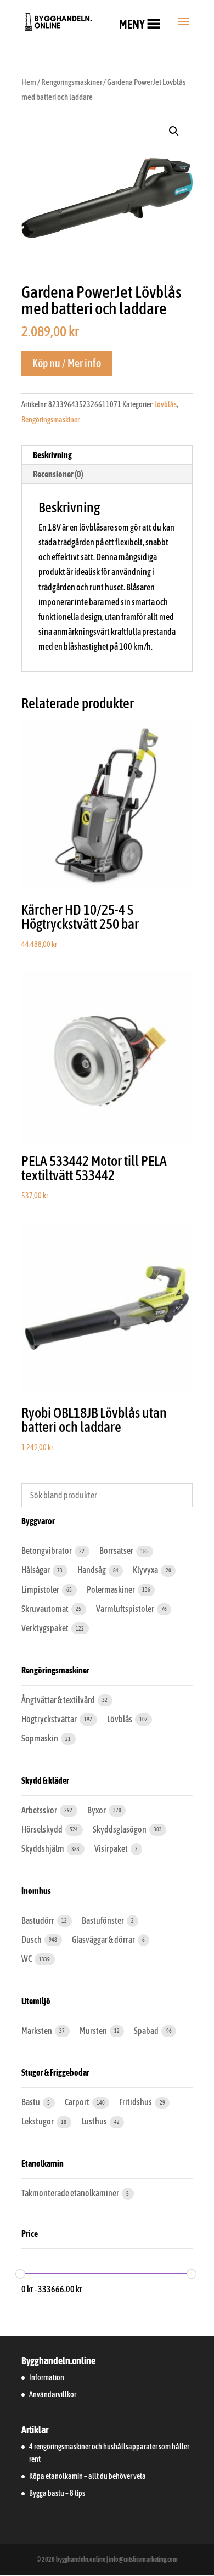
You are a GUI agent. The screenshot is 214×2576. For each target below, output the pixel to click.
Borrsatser (117, 1551)
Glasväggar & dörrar (104, 1940)
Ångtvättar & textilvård (59, 1700)
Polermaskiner (111, 1589)
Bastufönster (103, 1920)
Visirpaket (112, 1848)
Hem (29, 82)
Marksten (37, 2031)
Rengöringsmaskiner (72, 82)
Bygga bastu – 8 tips (57, 2493)
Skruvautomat (46, 1609)
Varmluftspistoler (126, 1609)
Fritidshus (136, 2102)
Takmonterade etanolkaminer (71, 2193)
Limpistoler (41, 1589)
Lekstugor (38, 2121)
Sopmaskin (40, 1738)
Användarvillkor (53, 2394)
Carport (78, 2102)
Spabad (147, 2031)
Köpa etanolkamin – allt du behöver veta (88, 2476)
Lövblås (165, 404)
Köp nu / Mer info (67, 363)
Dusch (32, 1940)
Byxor (97, 1810)
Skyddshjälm (43, 1848)
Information (47, 2377)
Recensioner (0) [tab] (58, 474)
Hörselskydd (43, 1829)
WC (27, 1959)
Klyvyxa (146, 1570)
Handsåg (92, 1570)
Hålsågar (36, 1570)
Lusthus (95, 2121)
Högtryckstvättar (50, 1719)
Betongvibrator (47, 1551)
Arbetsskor (40, 1810)
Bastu (31, 2102)
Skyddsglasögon (120, 1829)
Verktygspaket (46, 1628)
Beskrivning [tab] (52, 455)
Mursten (94, 2031)
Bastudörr (38, 1920)
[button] (132, 24)
